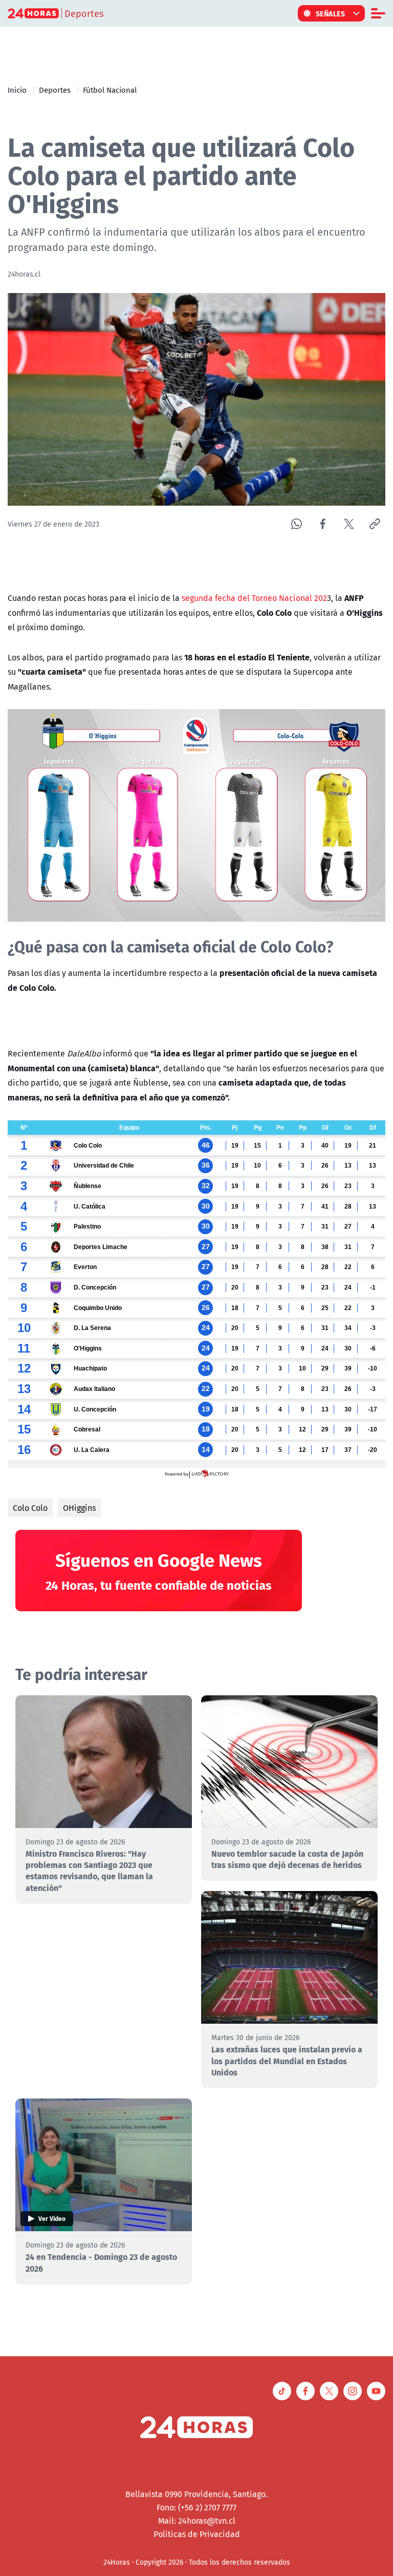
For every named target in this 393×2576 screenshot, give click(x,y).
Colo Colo (30, 1508)
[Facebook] (323, 524)
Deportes (55, 90)
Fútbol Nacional (110, 90)
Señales (331, 13)
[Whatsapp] (297, 524)
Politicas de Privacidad (197, 2534)
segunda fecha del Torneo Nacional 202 (254, 598)
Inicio (17, 90)
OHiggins (79, 1508)
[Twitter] (349, 524)
